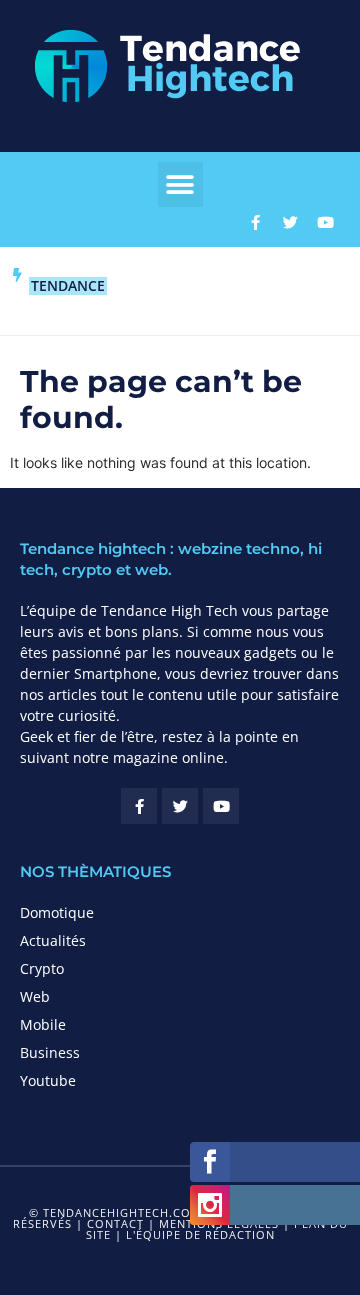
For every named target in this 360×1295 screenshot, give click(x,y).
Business (50, 1052)
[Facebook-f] (255, 222)
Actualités (53, 940)
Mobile (43, 1024)
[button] (180, 184)
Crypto (42, 968)
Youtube (48, 1080)
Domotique (57, 912)
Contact (115, 1223)
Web (35, 996)
